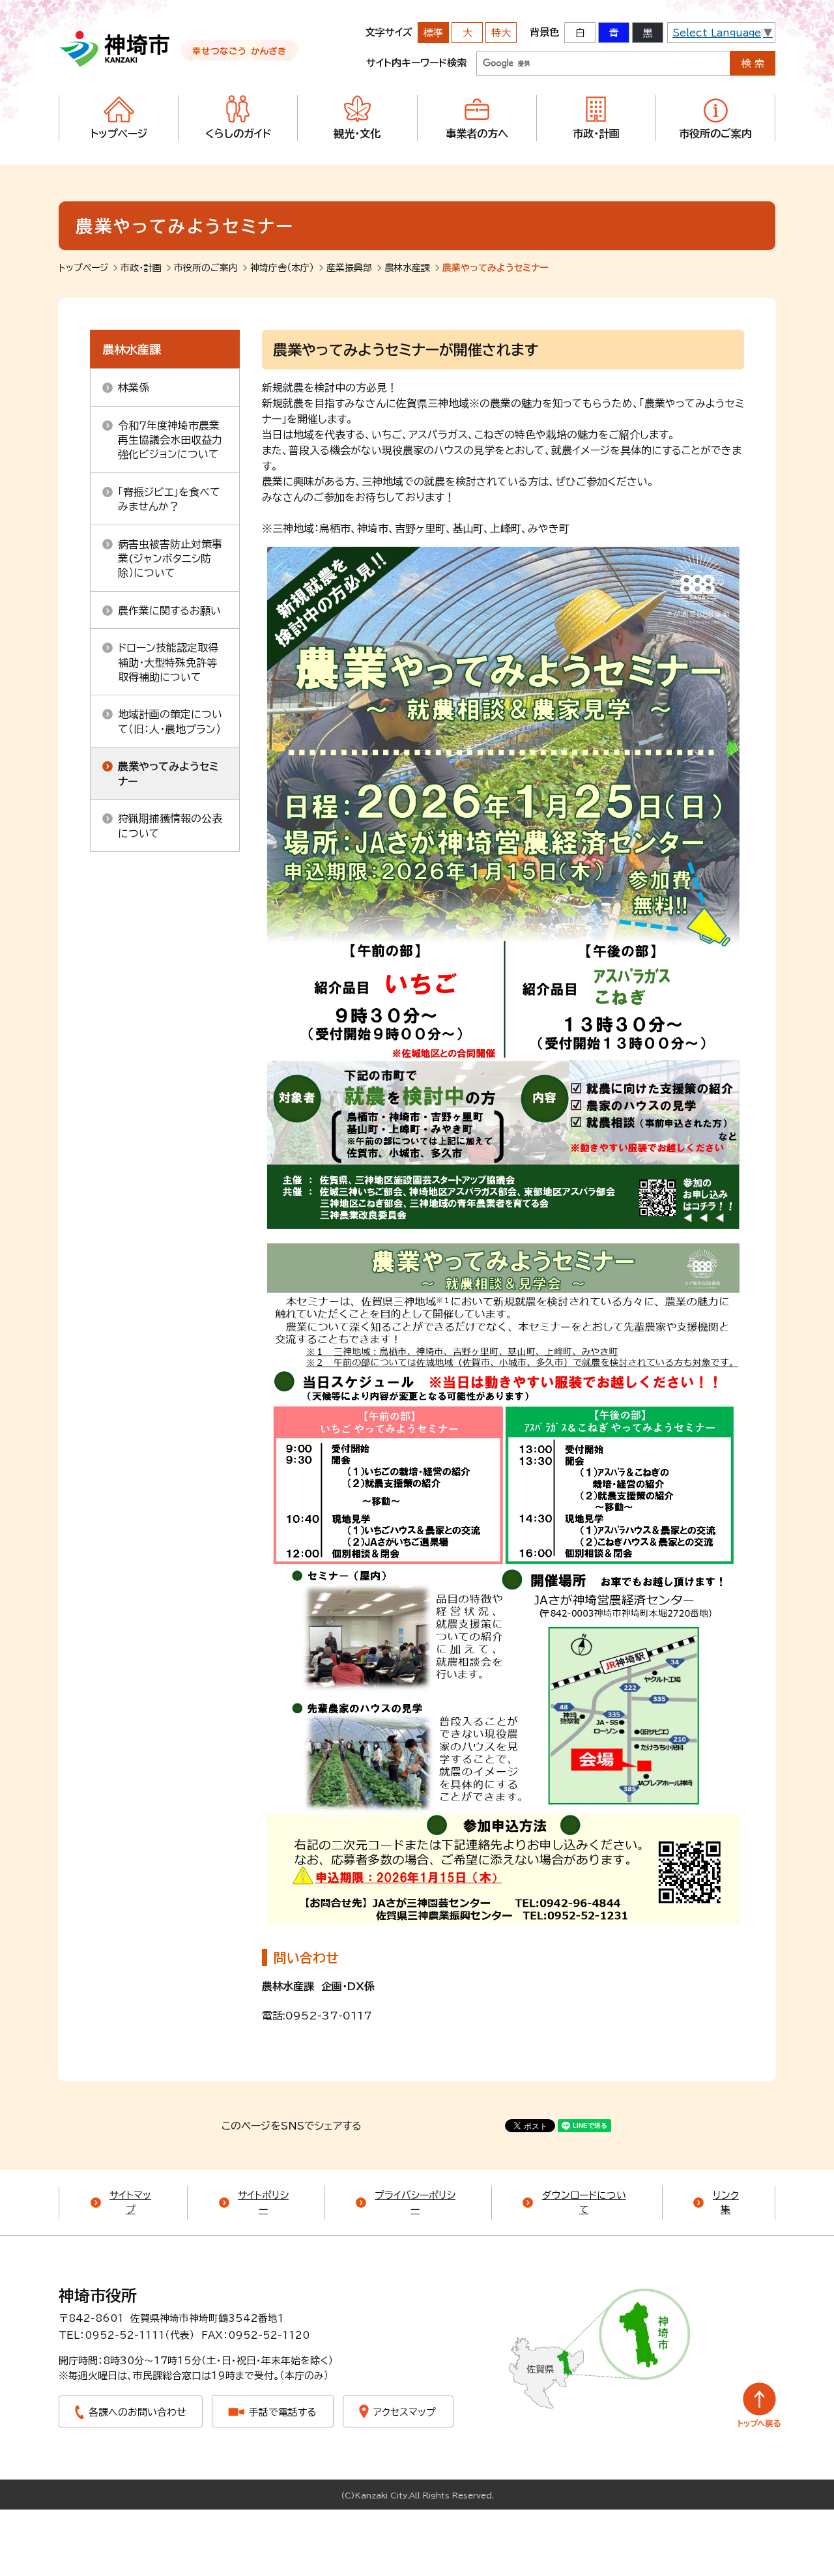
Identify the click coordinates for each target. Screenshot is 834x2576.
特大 (501, 33)
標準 (433, 33)
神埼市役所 (98, 2296)
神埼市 (115, 49)
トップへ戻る (759, 2405)
